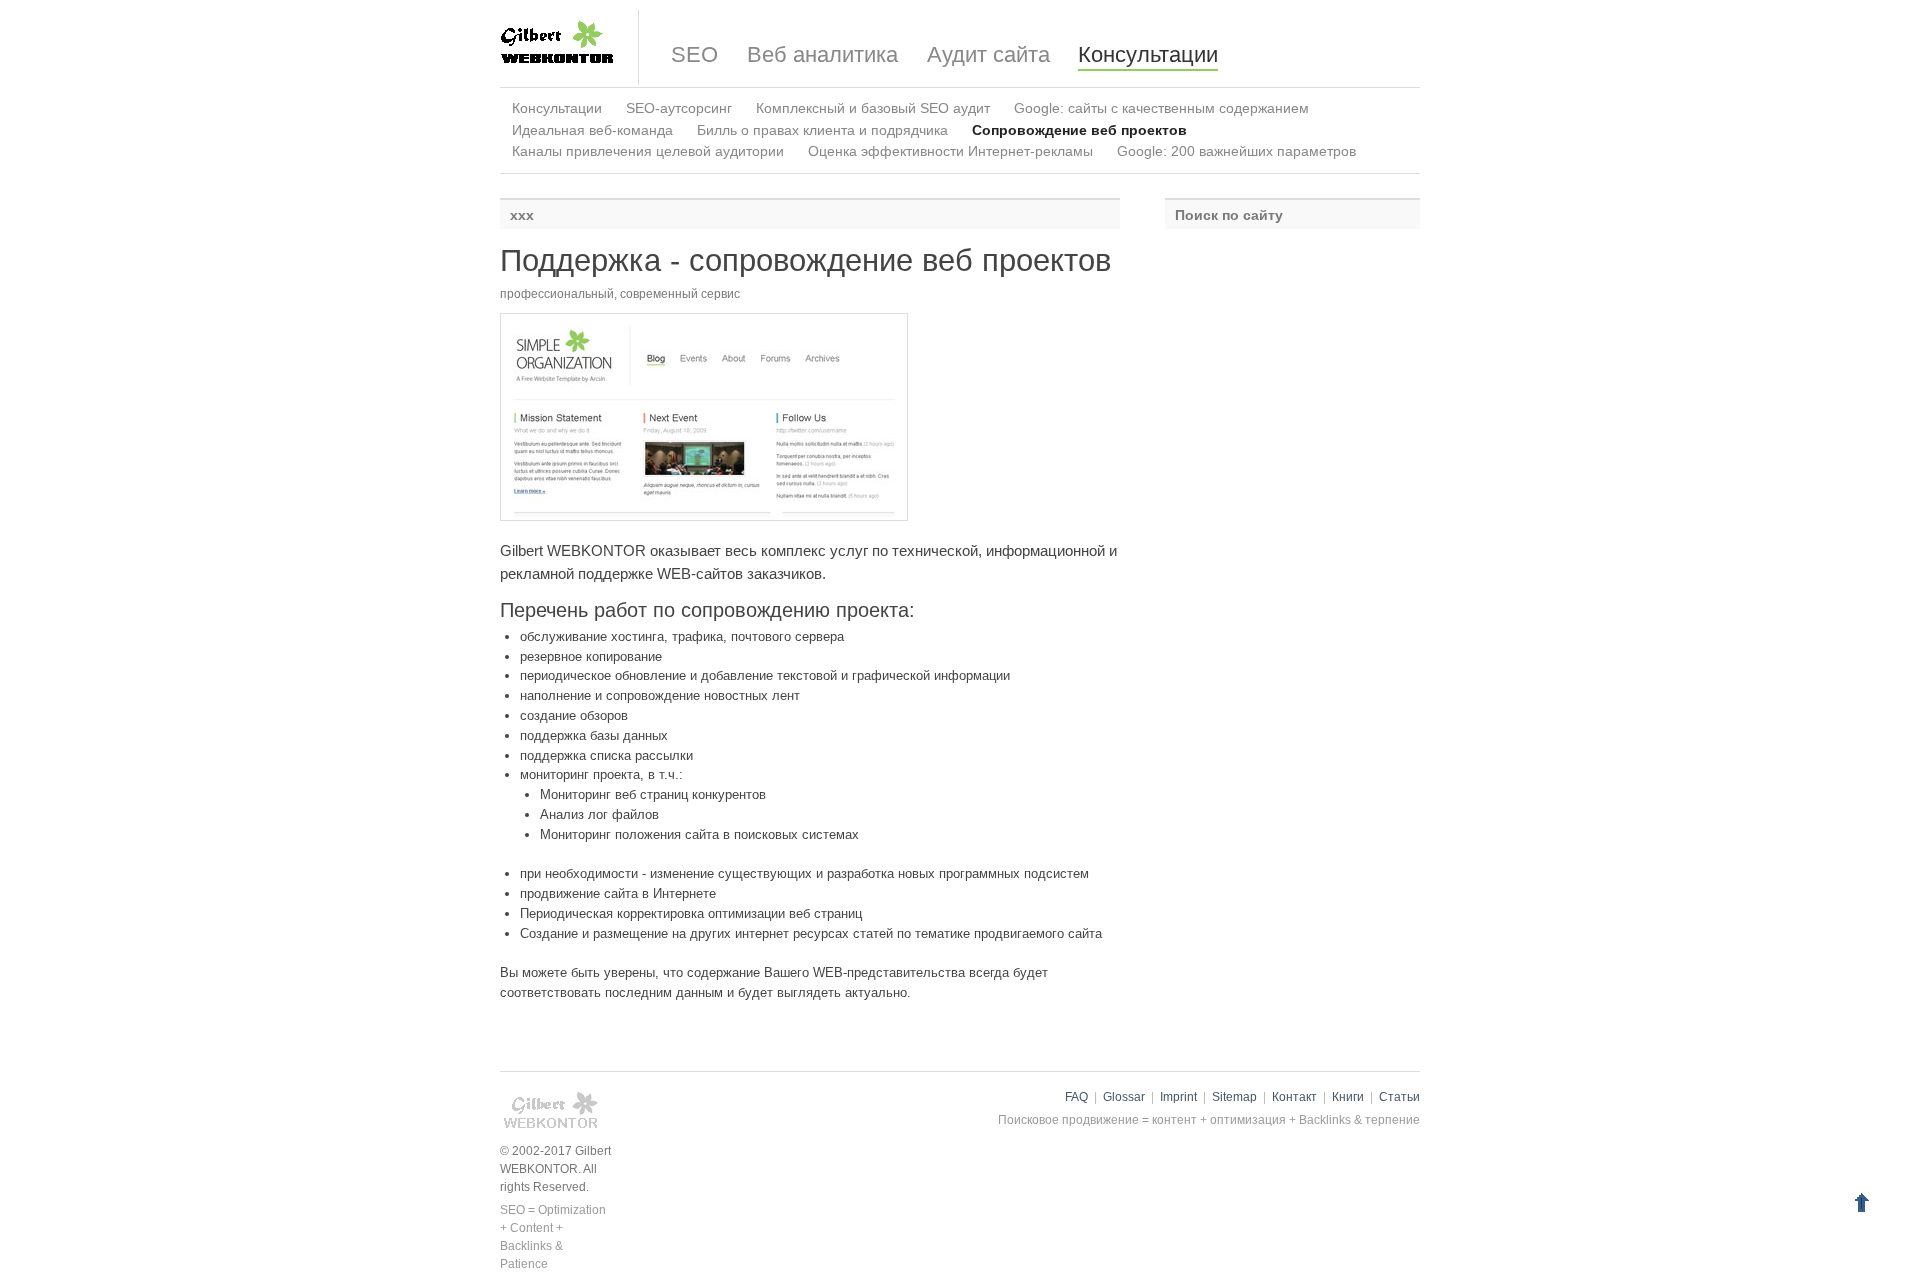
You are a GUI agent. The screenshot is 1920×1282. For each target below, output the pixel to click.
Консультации (1148, 54)
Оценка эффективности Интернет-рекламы (950, 151)
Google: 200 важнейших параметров (1236, 151)
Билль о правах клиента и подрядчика (822, 130)
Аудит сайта (988, 54)
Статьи (1399, 1097)
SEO (694, 54)
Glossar (1124, 1097)
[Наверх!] (1861, 1205)
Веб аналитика (822, 54)
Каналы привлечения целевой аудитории (648, 151)
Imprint (1178, 1097)
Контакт (1294, 1097)
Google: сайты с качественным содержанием (1161, 108)
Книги (1348, 1097)
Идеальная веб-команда (592, 130)
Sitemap (1234, 1097)
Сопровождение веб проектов (1079, 130)
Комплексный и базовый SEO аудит (873, 108)
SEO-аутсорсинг (679, 108)
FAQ (1076, 1097)
